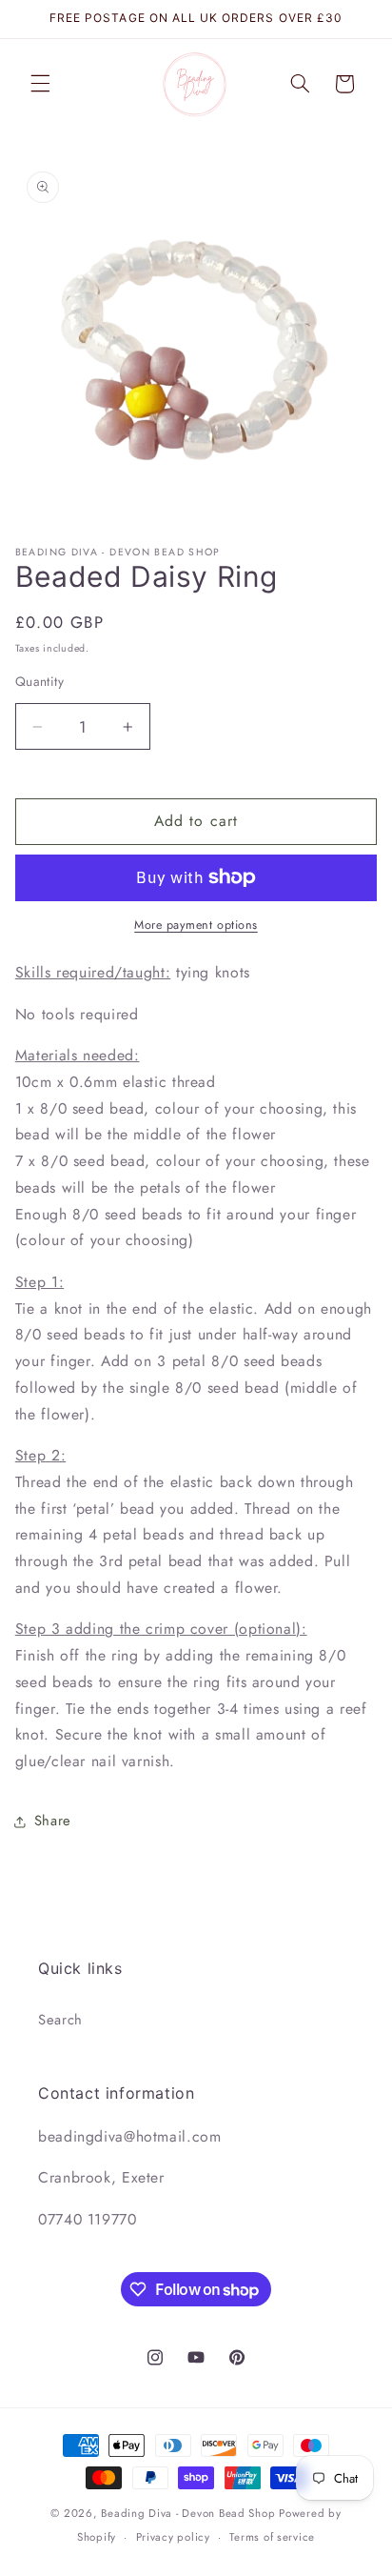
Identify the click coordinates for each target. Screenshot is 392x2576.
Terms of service (272, 2537)
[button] (40, 84)
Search (60, 2020)
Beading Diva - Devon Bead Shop (188, 2513)
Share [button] (53, 1821)
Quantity (39, 681)
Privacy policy (173, 2537)
